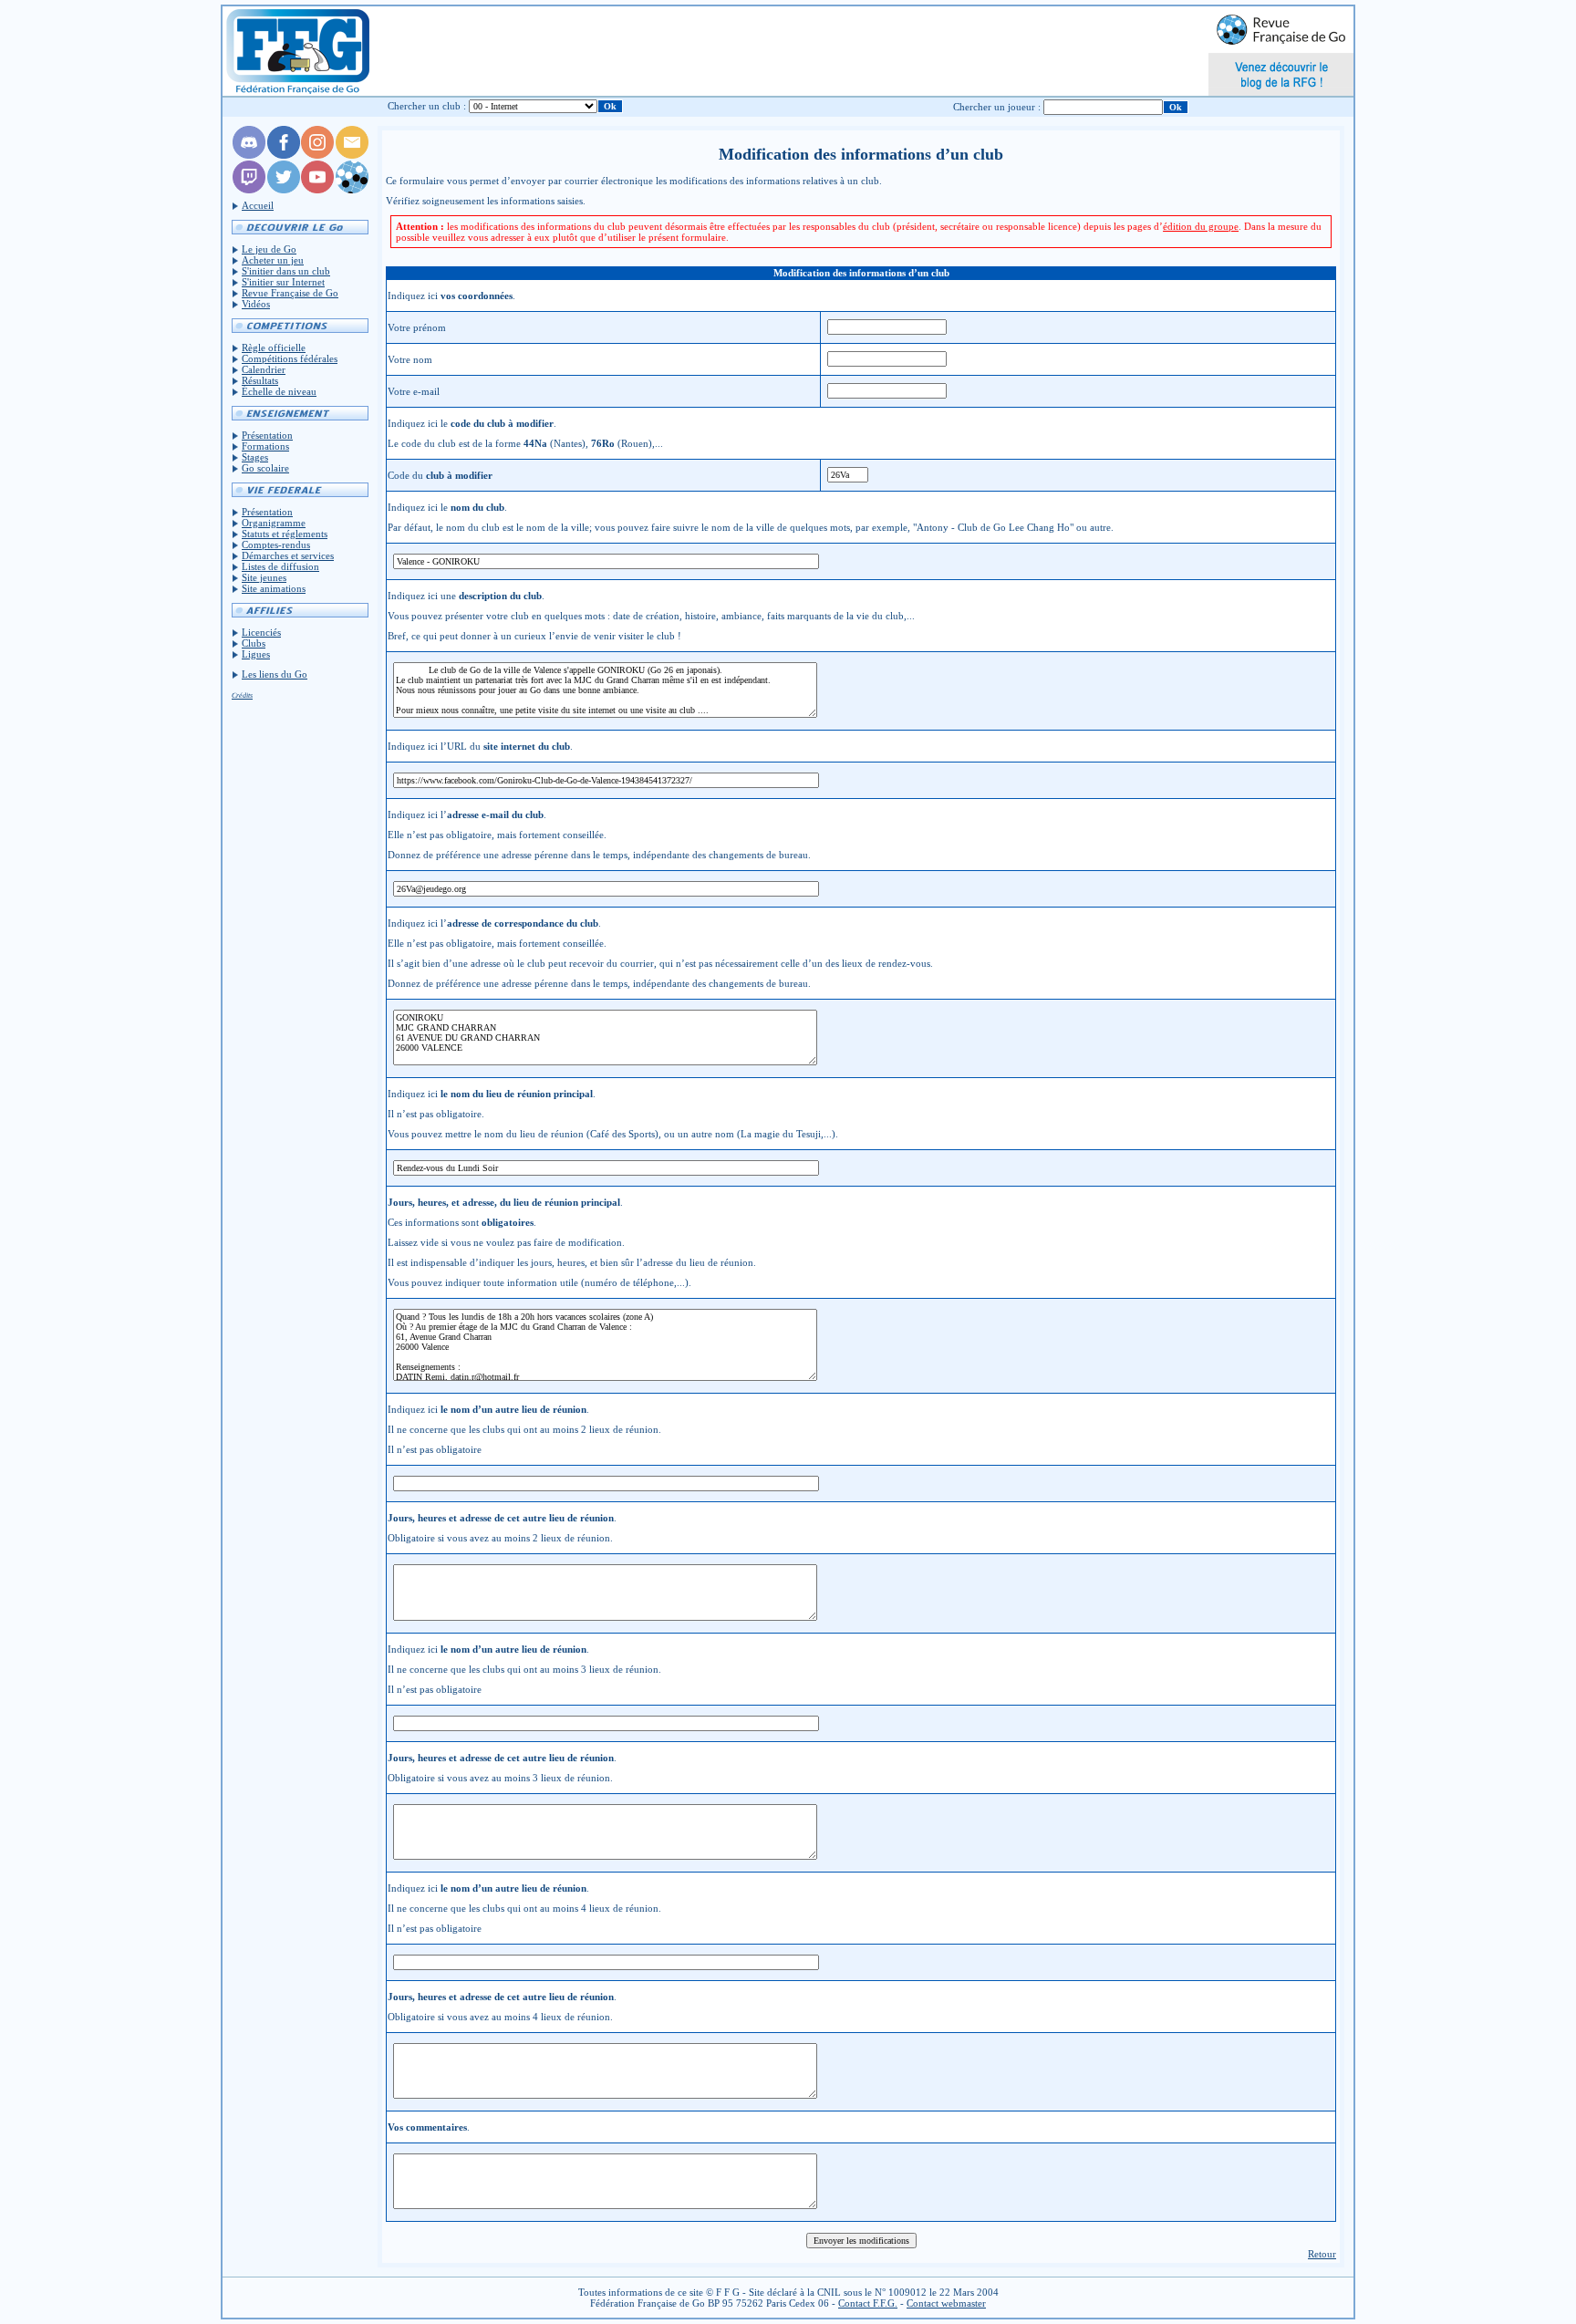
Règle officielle (274, 348)
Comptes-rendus (276, 545)
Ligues (256, 654)
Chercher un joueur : (997, 107)
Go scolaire (265, 468)
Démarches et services (288, 555)
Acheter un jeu (273, 260)
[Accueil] (297, 51)
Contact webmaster (946, 2303)
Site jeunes (264, 577)
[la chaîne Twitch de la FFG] (249, 190)
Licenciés (261, 632)
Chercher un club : (427, 106)
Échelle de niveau (279, 391)
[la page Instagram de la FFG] (317, 155)
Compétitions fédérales (290, 358)
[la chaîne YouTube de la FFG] (317, 190)
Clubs (254, 643)
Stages (255, 457)
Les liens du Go (275, 674)
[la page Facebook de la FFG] (284, 155)
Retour (1322, 2254)
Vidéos (256, 304)
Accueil (258, 205)
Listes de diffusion (280, 566)
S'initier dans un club (286, 271)
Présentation (267, 435)
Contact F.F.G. (868, 2303)
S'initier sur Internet (283, 282)
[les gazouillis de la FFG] (284, 190)
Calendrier (264, 369)
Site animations (274, 588)
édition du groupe (1201, 226)
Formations (265, 446)
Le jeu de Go (269, 249)
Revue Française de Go (290, 293)
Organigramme (274, 523)
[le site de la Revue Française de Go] (352, 190)
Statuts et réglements (285, 534)
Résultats (260, 380)
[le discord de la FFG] (249, 155)
